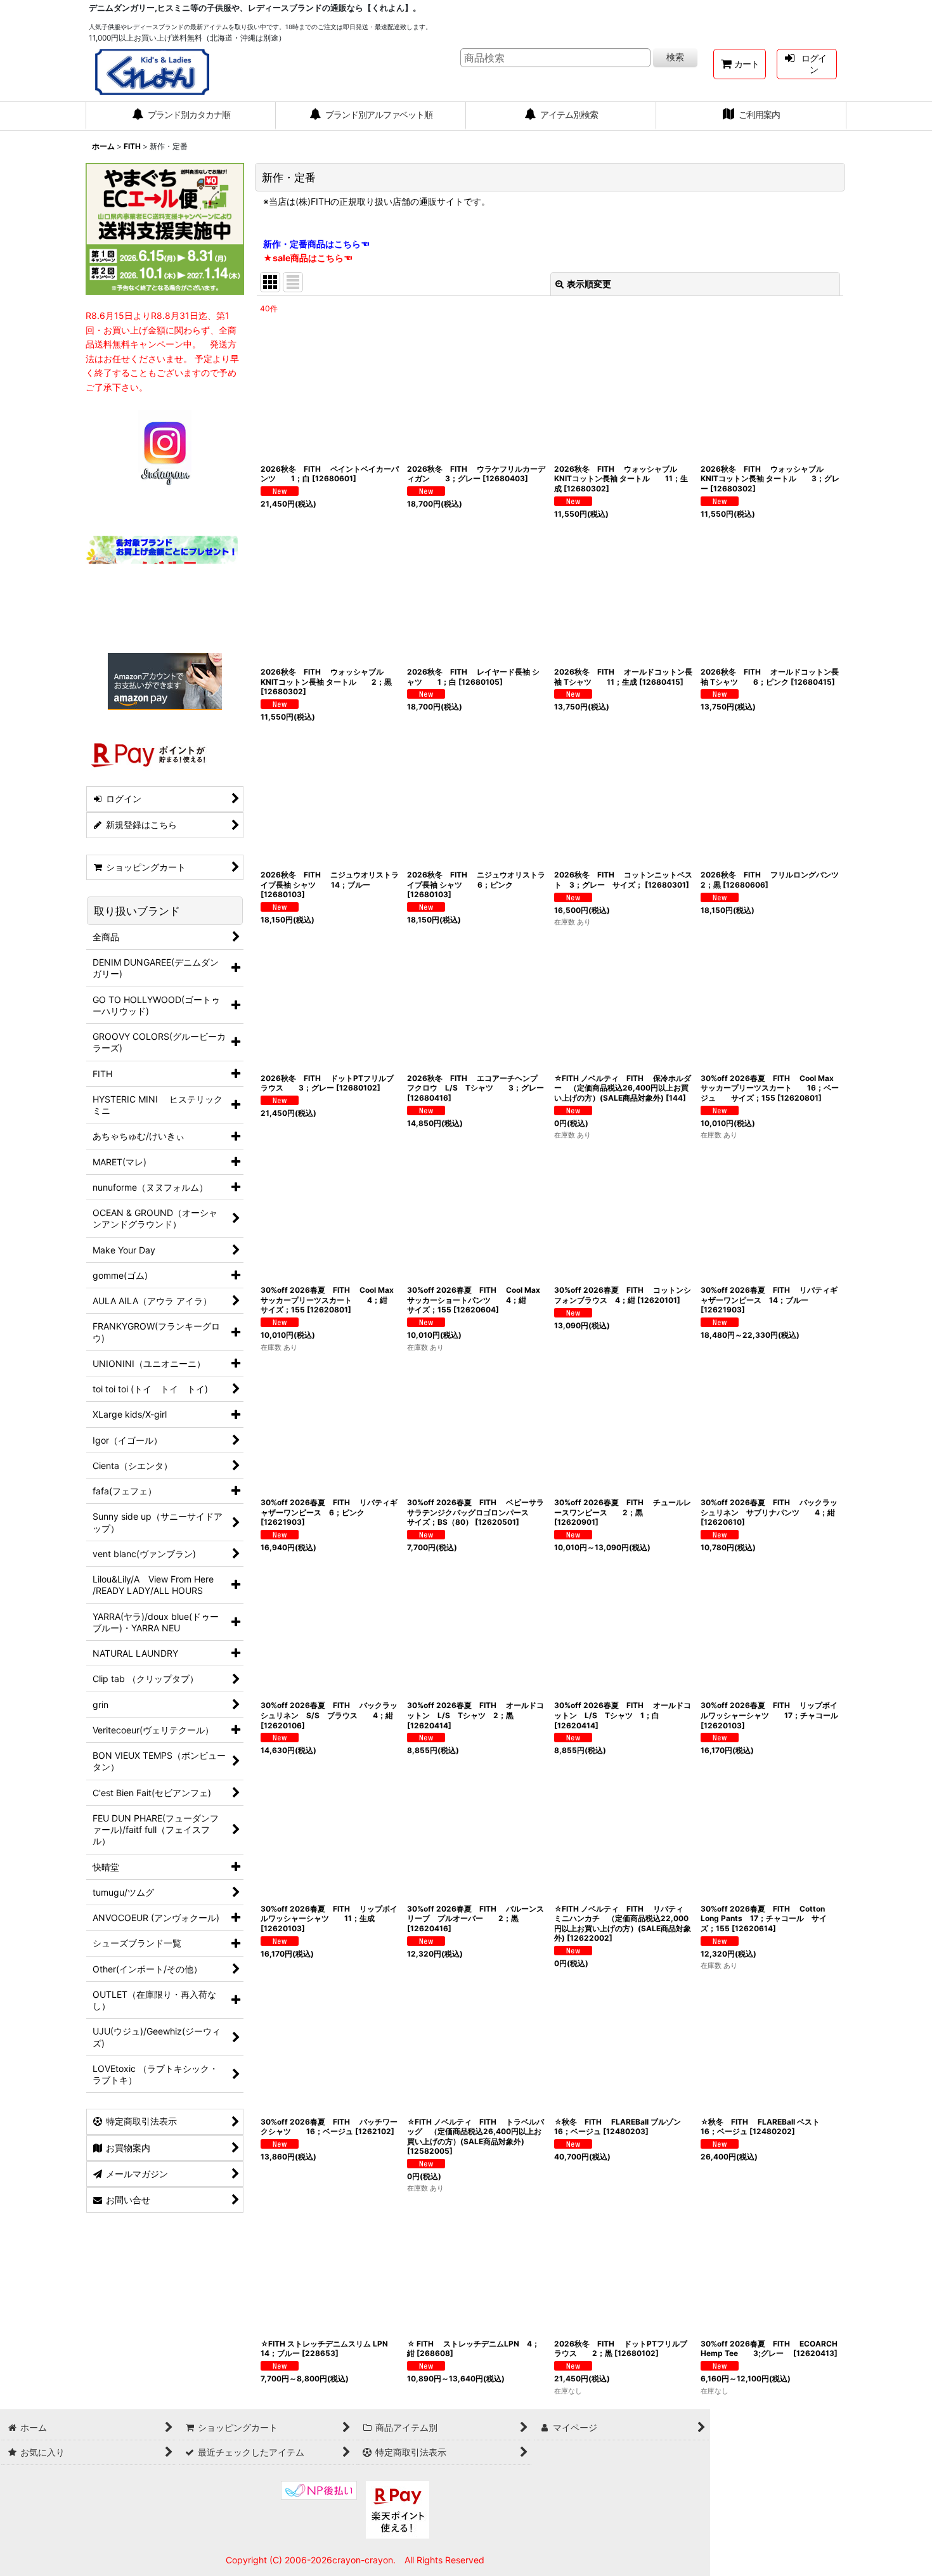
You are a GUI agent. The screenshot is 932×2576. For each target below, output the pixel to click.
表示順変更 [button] (589, 284)
